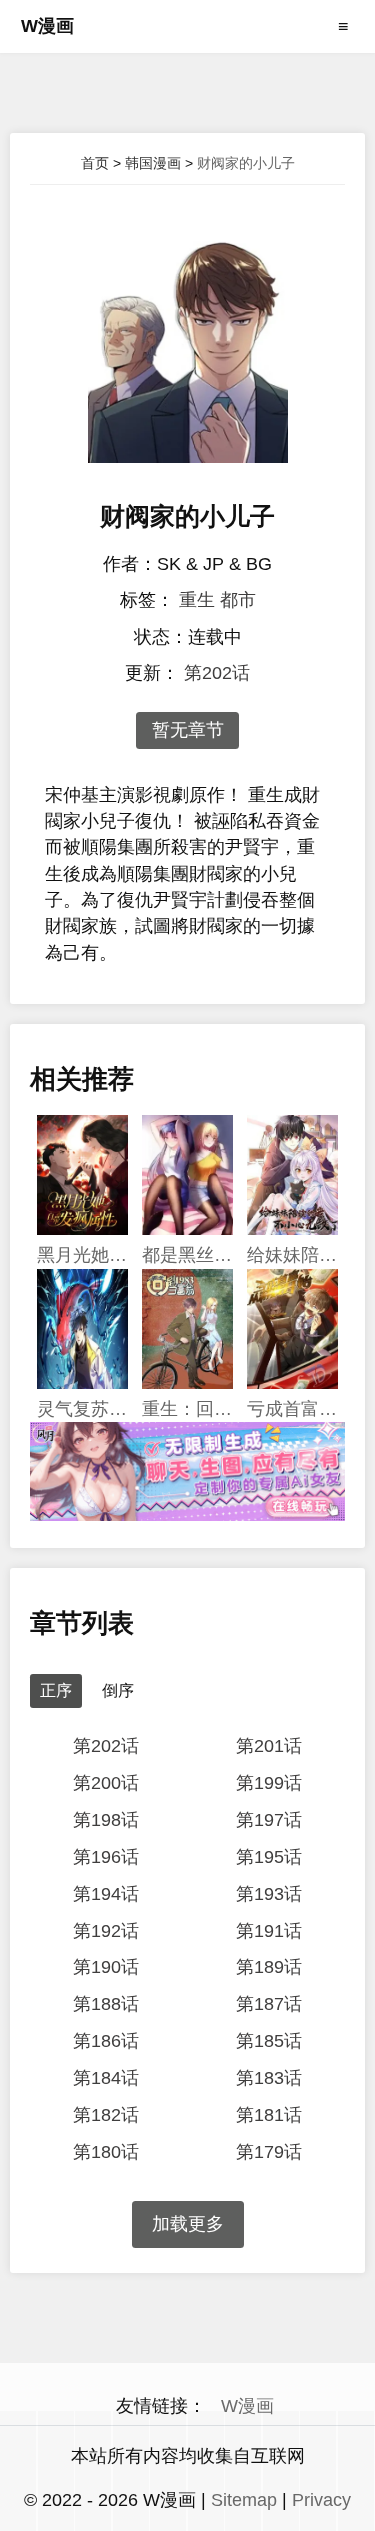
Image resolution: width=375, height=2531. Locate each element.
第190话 (106, 1967)
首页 (95, 163)
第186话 (106, 2041)
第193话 (269, 1894)
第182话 (106, 2115)
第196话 (106, 1857)
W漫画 (47, 26)
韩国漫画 (153, 163)
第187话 (269, 2004)
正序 (56, 1690)
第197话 (269, 1820)
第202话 (217, 673)
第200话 (106, 1783)
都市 (238, 600)
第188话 (106, 2004)
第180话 (106, 2152)
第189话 (269, 1967)
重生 (197, 600)
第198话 (106, 1820)
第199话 (269, 1783)
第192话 (106, 1931)
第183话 (269, 2078)
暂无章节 (188, 730)
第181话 (269, 2115)
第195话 (269, 1857)
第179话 (269, 2152)
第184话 (106, 2078)
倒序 (118, 1690)
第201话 (269, 1746)
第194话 (106, 1894)
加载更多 (188, 2224)
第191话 (269, 1931)
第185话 (269, 2041)
